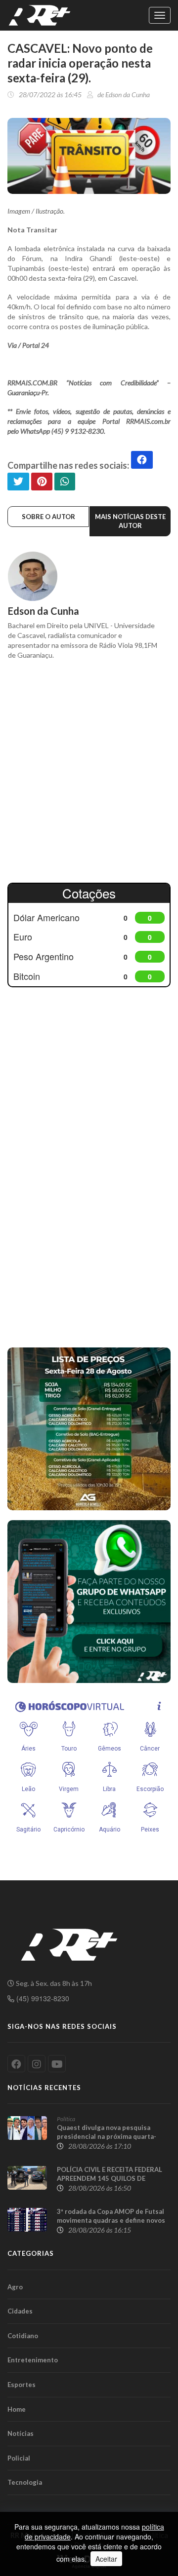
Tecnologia (25, 2482)
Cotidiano (23, 2336)
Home (17, 2409)
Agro (15, 2287)
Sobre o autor (48, 517)
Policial (19, 2458)
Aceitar (106, 2559)
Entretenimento (33, 2360)
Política (66, 2119)
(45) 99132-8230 (42, 1998)
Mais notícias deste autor (130, 521)
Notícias (21, 2433)
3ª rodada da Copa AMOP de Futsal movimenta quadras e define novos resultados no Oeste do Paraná (111, 2220)
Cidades (20, 2311)
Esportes (22, 2385)
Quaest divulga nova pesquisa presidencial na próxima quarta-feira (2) (107, 2136)
